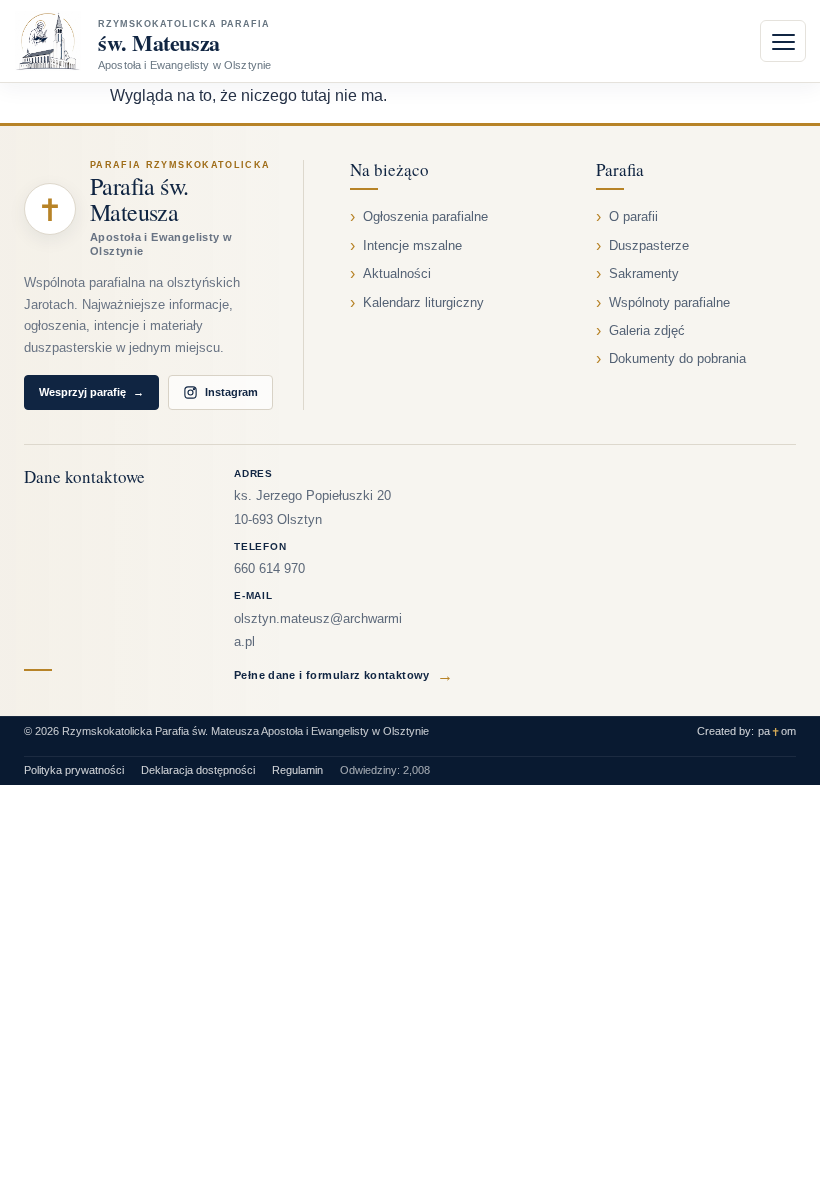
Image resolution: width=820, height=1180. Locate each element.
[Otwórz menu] (783, 41)
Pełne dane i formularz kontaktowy (343, 675)
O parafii (633, 217)
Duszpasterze (649, 246)
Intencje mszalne (412, 246)
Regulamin (297, 770)
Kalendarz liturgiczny (423, 303)
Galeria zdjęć (647, 331)
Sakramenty (644, 274)
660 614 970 (269, 569)
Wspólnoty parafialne (669, 303)
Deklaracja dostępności (198, 770)
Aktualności (397, 274)
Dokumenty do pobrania (677, 359)
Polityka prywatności (74, 770)
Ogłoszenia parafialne (425, 217)
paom (777, 731)
